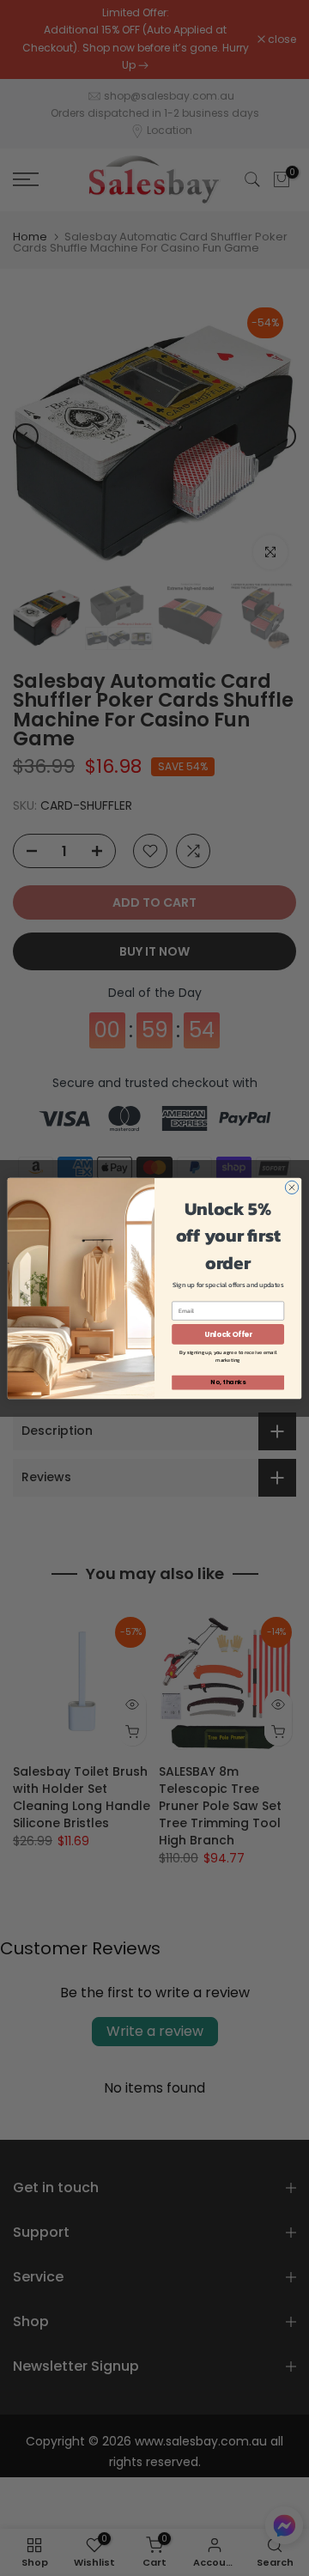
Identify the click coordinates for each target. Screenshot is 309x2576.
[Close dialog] (291, 1187)
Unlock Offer (228, 1334)
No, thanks (227, 1382)
